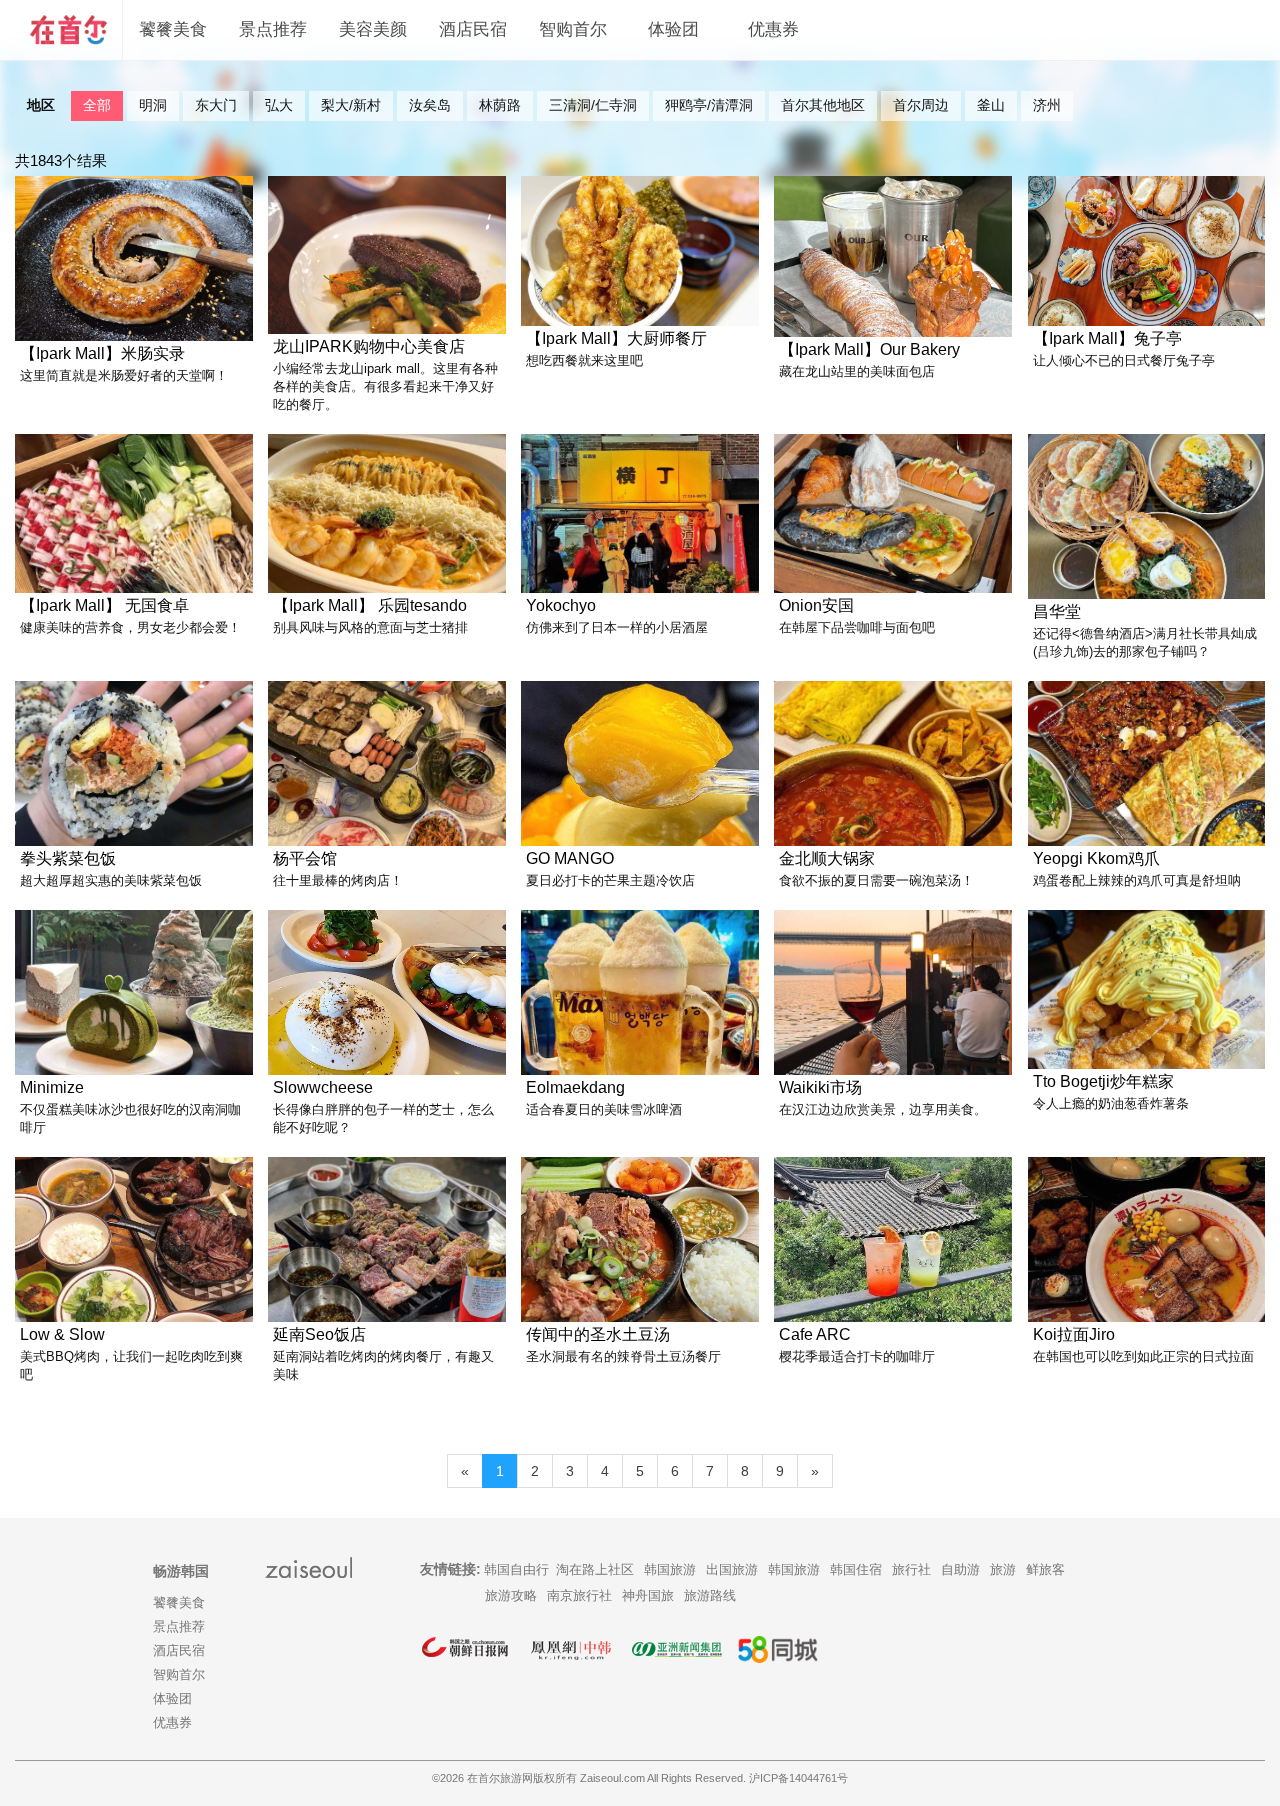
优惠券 (773, 29)
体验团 (673, 29)
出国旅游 (732, 1569)
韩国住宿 (856, 1569)
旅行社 (911, 1569)
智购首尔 (573, 29)
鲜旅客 (1045, 1569)
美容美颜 (373, 29)
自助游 (960, 1569)
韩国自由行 (516, 1569)
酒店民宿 (473, 29)
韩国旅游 (670, 1569)
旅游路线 (710, 1595)
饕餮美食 (173, 29)
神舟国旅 (648, 1595)
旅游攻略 (511, 1595)
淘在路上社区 (595, 1569)
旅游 (1003, 1569)
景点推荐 (273, 29)
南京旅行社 (579, 1595)
